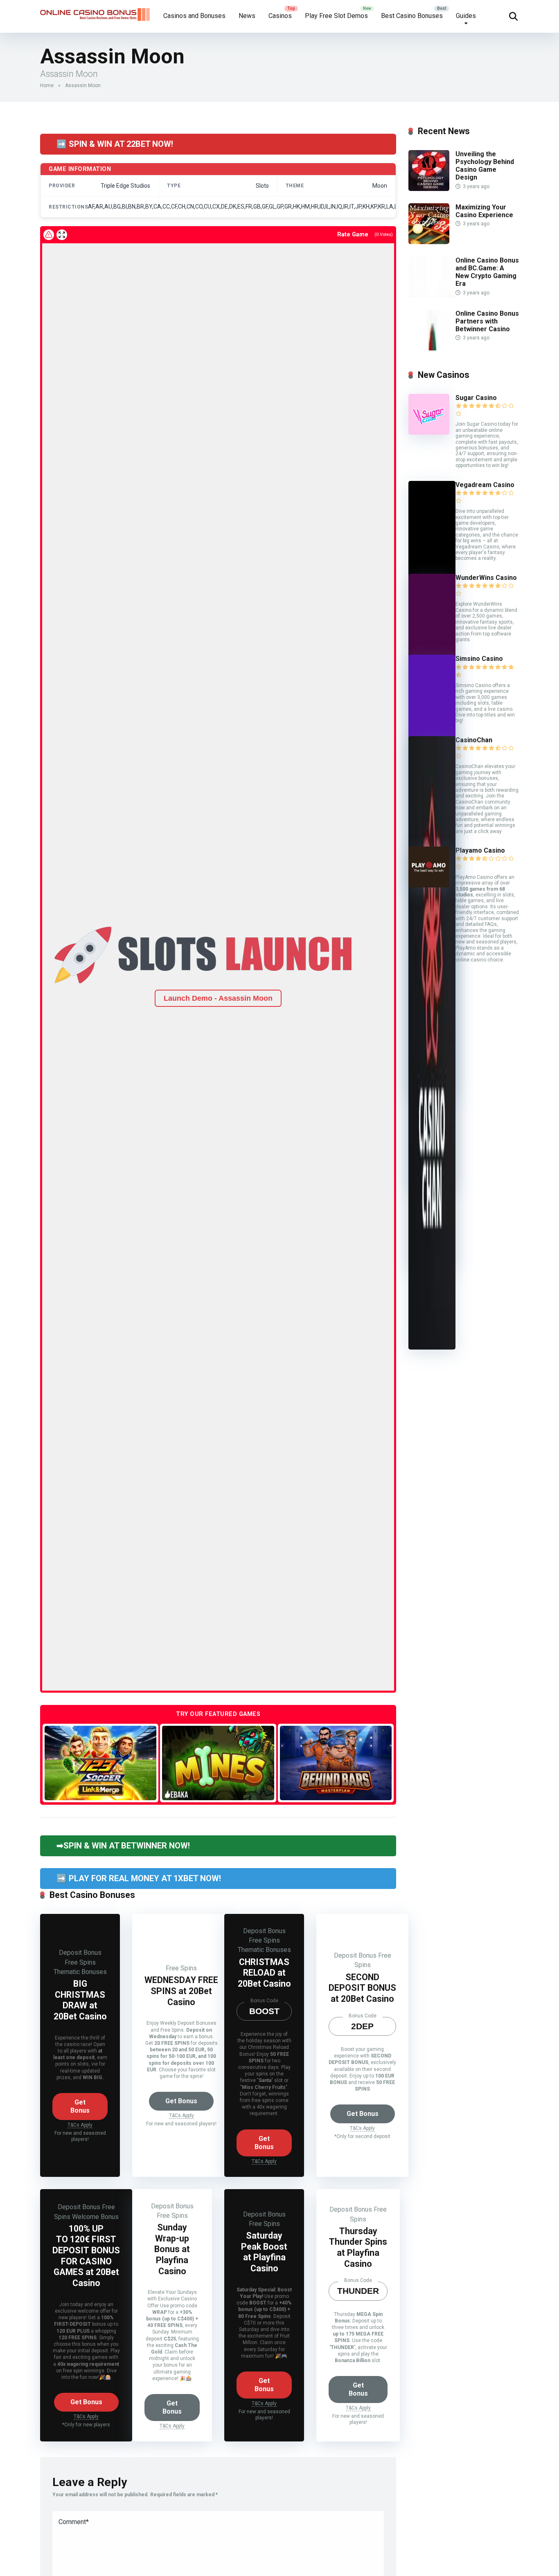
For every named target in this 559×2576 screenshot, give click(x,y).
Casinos (280, 16)
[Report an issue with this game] (49, 235)
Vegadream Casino (485, 485)
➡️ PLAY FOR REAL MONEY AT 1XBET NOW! (139, 1878)
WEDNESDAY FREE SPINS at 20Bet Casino (181, 1991)
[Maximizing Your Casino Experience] (429, 242)
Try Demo (101, 1763)
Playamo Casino (480, 850)
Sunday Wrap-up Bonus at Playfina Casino (172, 2249)
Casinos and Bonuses (194, 16)
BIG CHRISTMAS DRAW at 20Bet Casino (80, 2000)
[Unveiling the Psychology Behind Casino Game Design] (429, 189)
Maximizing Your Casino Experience (484, 211)
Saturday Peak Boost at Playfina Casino (264, 2252)
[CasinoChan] (432, 1347)
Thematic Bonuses (80, 1972)
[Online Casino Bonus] (95, 11)
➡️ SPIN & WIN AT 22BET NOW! (115, 144)
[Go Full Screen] (62, 235)
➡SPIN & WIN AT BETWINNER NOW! (123, 1846)
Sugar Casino (476, 398)
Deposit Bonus (80, 1953)
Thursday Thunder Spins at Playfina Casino (358, 2247)
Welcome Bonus (95, 2217)
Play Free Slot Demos (336, 16)
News (247, 16)
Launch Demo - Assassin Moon (218, 998)
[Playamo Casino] (429, 885)
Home (47, 85)
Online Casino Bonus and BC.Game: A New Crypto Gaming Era (487, 272)
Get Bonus (80, 2106)
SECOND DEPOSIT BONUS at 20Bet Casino (362, 1988)
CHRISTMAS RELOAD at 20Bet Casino (264, 1973)
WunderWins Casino (486, 578)
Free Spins (80, 1962)
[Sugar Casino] (429, 432)
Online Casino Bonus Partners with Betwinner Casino (487, 321)
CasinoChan (474, 740)
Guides (466, 16)
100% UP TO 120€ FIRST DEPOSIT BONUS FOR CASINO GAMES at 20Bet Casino (86, 2256)
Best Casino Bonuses (412, 16)
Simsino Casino (479, 659)
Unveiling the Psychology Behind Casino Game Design (485, 166)
